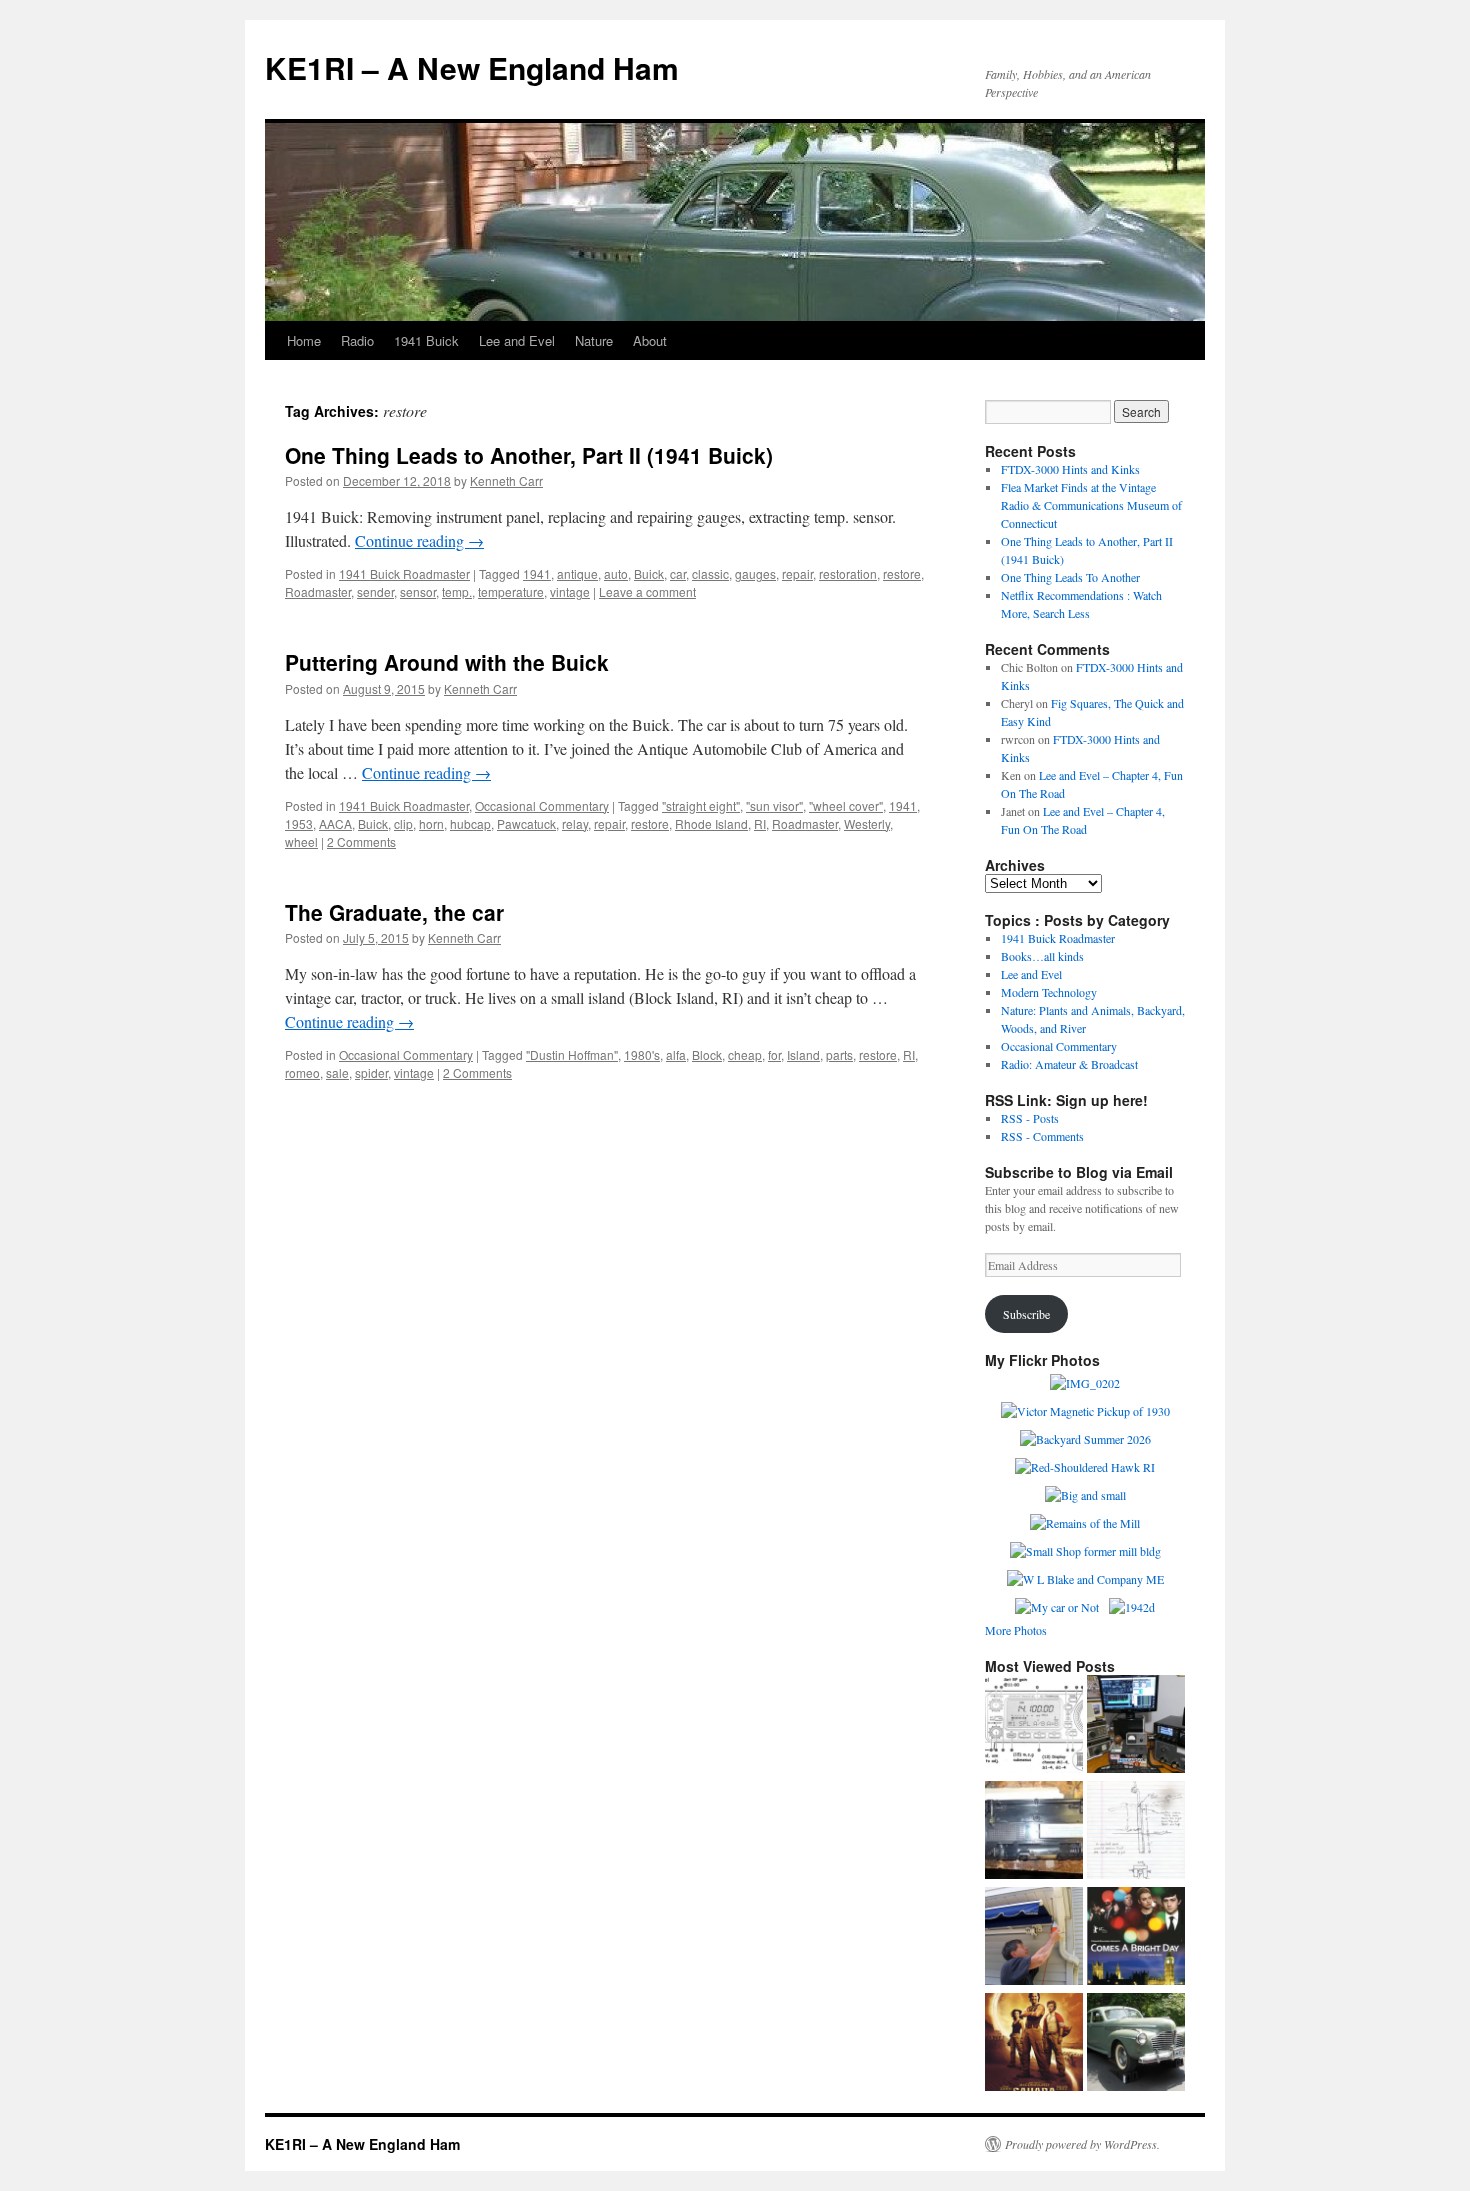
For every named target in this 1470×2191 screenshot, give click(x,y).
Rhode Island (711, 823)
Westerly (867, 823)
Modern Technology (1049, 992)
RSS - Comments (1042, 1136)
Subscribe (1026, 1314)
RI (760, 823)
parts (839, 1054)
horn (431, 823)
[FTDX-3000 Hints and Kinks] (1136, 1726)
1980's (642, 1054)
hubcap (470, 823)
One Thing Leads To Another (1070, 577)
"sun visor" (774, 805)
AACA (335, 823)
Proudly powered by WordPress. (1082, 2144)
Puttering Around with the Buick (447, 662)
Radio (357, 340)
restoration (848, 573)
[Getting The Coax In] (1034, 1938)
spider (371, 1072)
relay (575, 823)
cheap (745, 1054)
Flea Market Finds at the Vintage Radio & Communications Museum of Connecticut (1091, 505)
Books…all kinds (1042, 956)
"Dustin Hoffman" (572, 1054)
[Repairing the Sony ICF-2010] (1034, 1832)
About (650, 340)
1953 (299, 823)
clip (403, 823)
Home (304, 340)
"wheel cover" (846, 805)
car (678, 573)
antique (577, 573)
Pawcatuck (526, 823)
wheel (301, 841)
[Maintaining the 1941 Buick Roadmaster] (1136, 2044)
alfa (676, 1054)
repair (797, 573)
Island (803, 1054)
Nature (594, 340)
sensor (418, 591)
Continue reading (419, 540)
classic (710, 573)
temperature (511, 591)
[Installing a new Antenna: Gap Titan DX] (1136, 1832)
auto (616, 573)
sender (375, 591)
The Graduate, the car (394, 912)
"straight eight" (701, 805)
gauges (755, 573)
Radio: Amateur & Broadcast (1069, 1064)
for (774, 1054)
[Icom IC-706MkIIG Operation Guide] (1034, 1726)
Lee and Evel (517, 340)
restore (902, 573)
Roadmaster (318, 591)
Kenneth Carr (506, 480)
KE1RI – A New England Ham (472, 67)
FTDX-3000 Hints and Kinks (1070, 469)
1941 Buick (426, 340)
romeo (302, 1072)
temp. (457, 591)
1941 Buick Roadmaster (404, 573)
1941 (537, 573)
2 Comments (361, 841)
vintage (570, 591)
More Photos (1016, 1630)
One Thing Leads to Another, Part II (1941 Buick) (529, 455)
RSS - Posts (1030, 1118)
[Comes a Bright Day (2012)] (1136, 1938)
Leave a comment (647, 591)
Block (707, 1054)
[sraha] (1034, 2044)
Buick (649, 573)
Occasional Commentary (542, 805)
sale (337, 1072)
